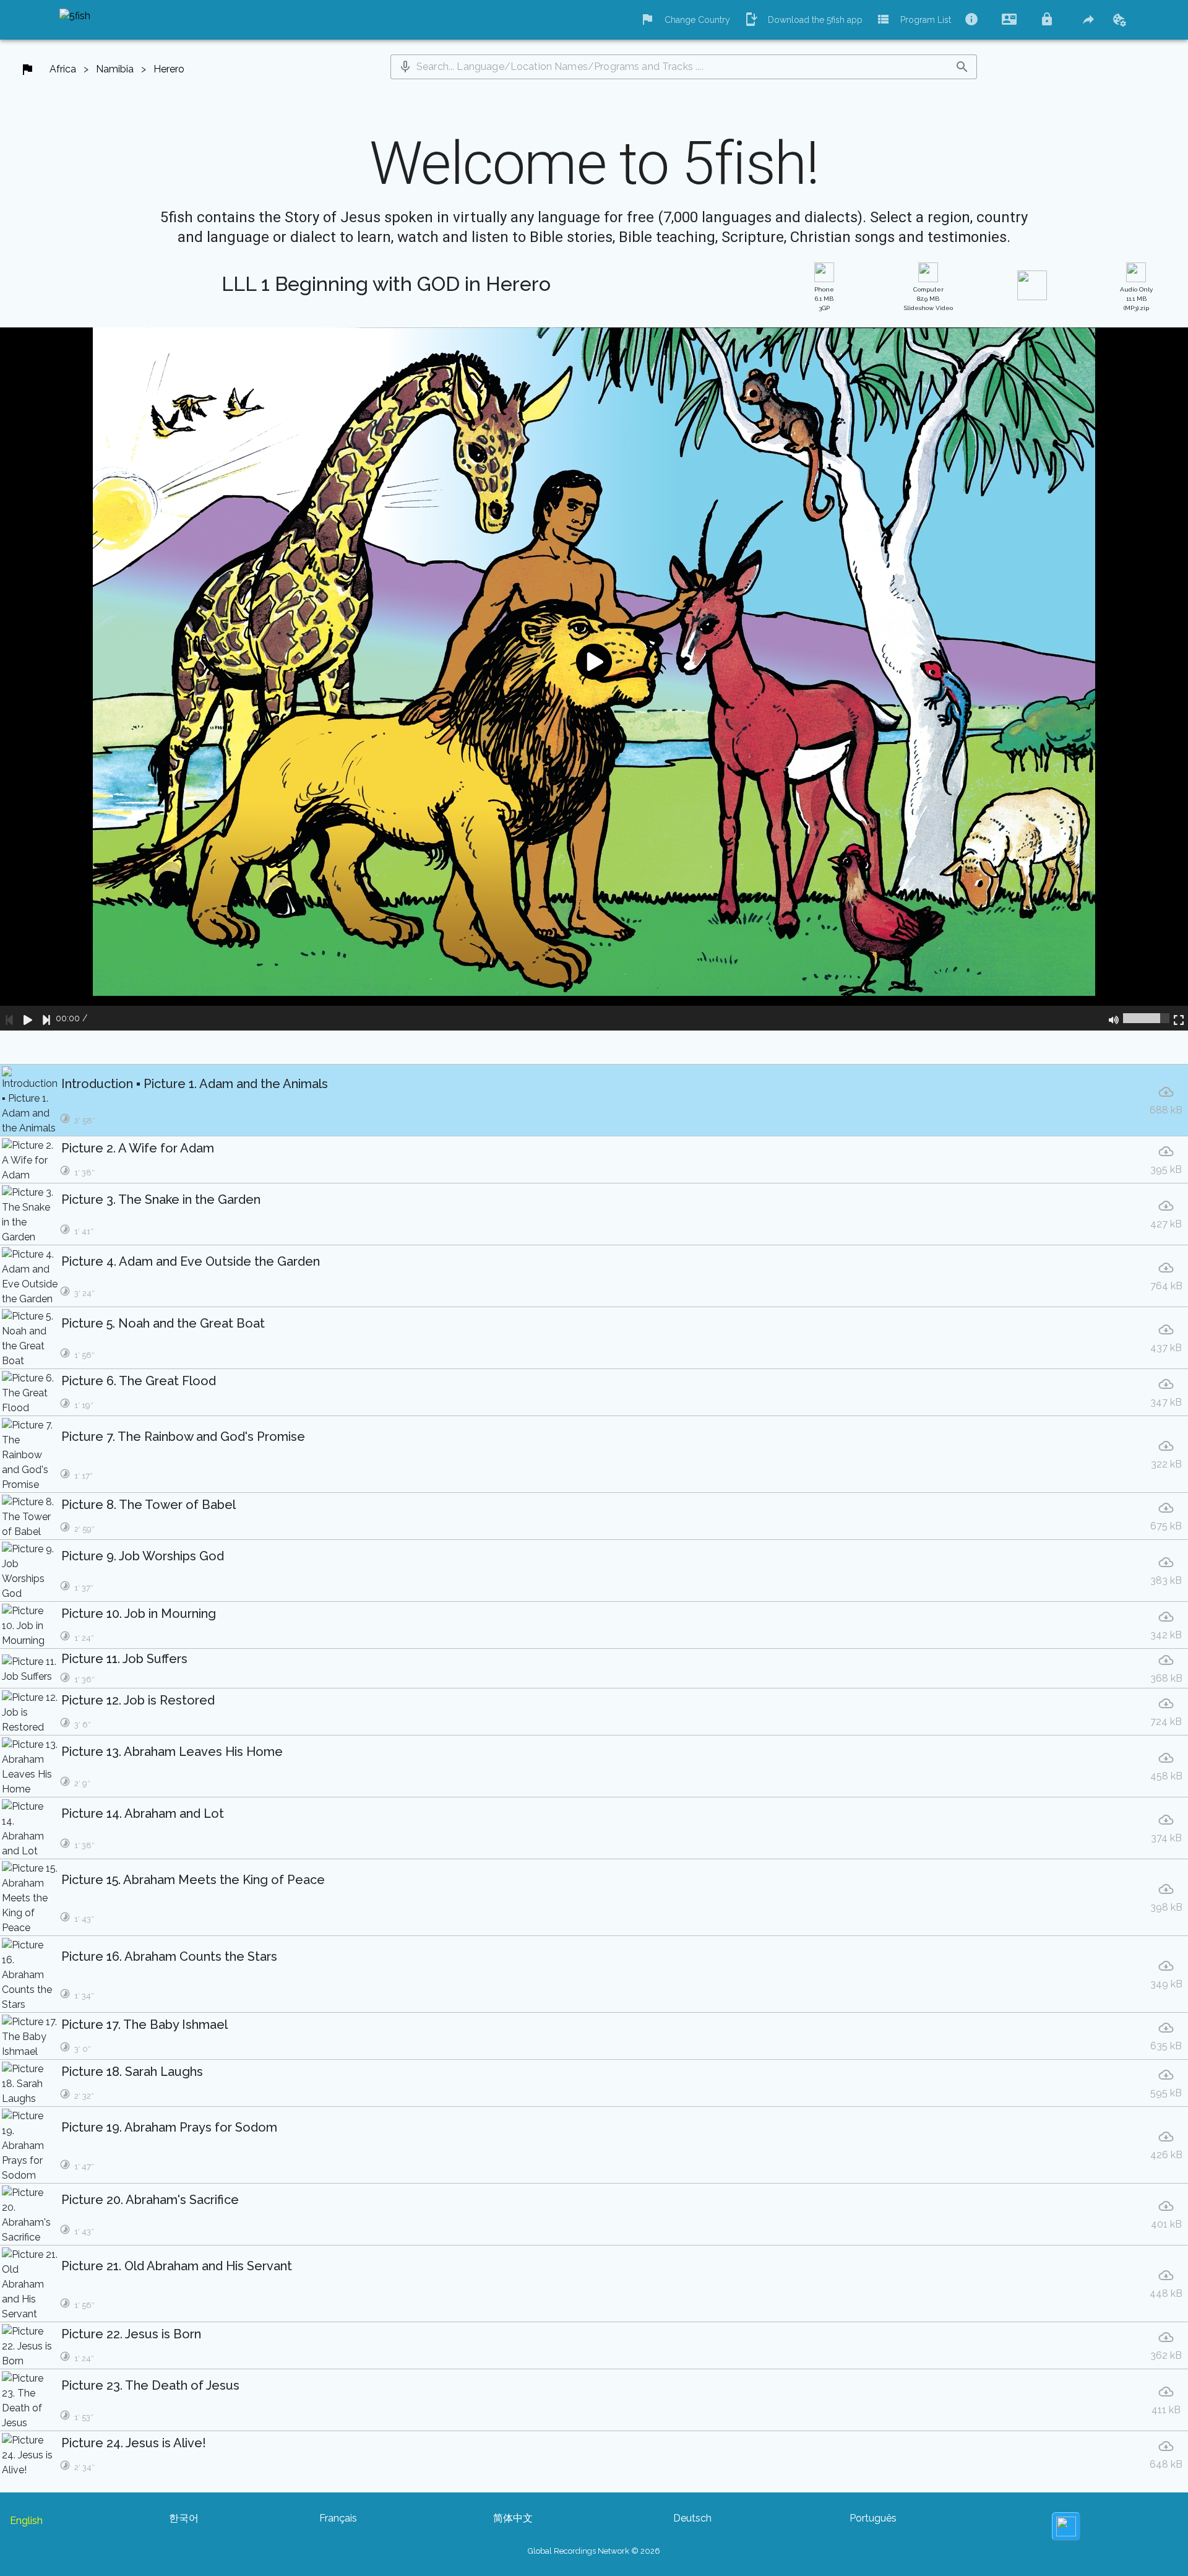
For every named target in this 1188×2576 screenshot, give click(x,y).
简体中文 (513, 2518)
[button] (405, 67)
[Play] (28, 1018)
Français (338, 2518)
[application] (594, 679)
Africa (63, 69)
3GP (824, 299)
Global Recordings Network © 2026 (594, 2551)
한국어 (184, 2518)
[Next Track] (46, 1018)
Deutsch (692, 2518)
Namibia (115, 69)
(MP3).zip (1136, 299)
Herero (169, 69)
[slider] (1146, 1018)
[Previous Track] (9, 1018)
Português (873, 2518)
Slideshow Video (928, 299)
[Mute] (1114, 1018)
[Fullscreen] (1179, 1018)
